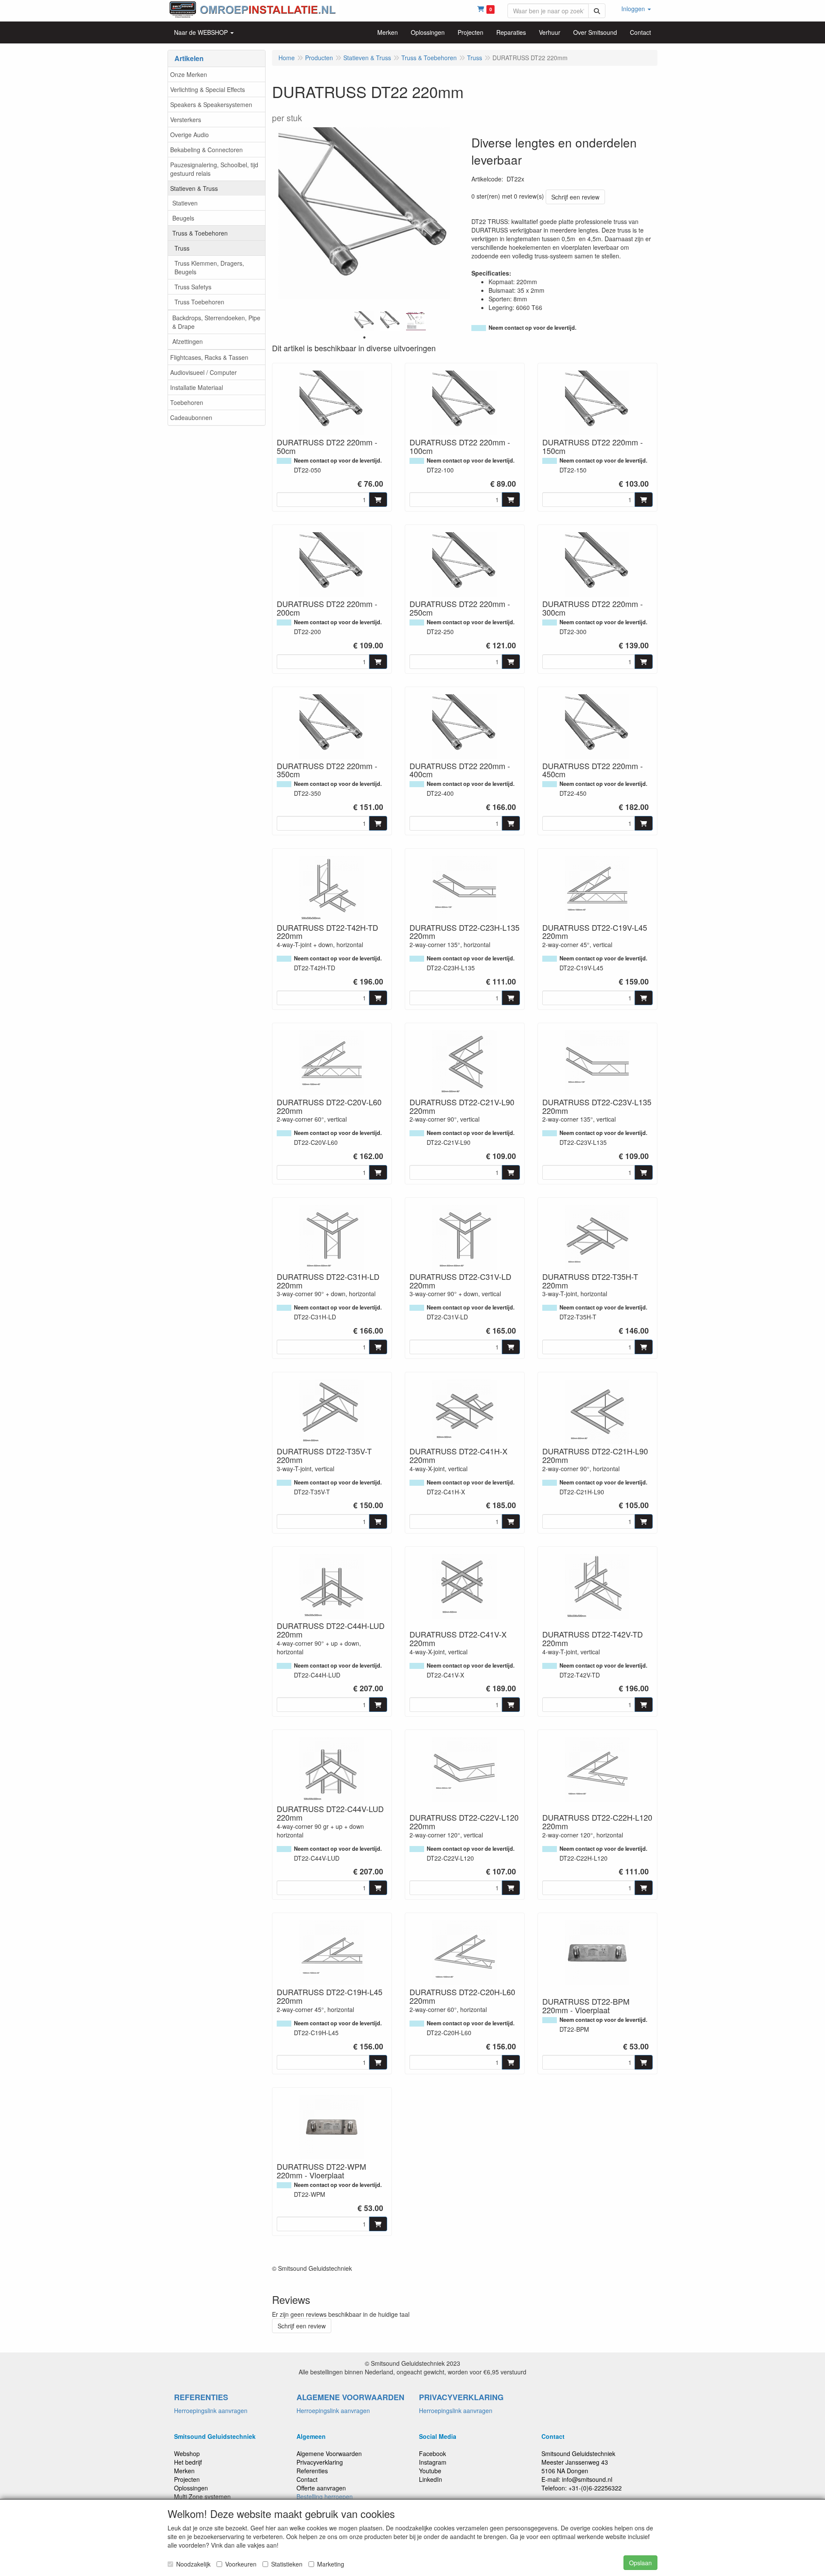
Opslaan (640, 2563)
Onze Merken (189, 74)
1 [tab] (364, 337)
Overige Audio (189, 135)
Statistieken (287, 2564)
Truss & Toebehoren (200, 233)
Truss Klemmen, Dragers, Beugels (209, 267)
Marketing (331, 2564)
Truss (182, 248)
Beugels (183, 218)
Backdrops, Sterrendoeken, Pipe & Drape (216, 322)
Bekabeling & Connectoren (206, 150)
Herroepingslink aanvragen (211, 2410)
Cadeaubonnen (191, 417)
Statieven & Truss (194, 188)
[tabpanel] (364, 321)
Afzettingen (188, 341)
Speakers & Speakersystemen (211, 104)
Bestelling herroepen (325, 2496)
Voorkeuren (241, 2564)
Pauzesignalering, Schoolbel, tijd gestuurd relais (214, 169)
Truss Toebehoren (199, 302)
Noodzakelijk (193, 2564)
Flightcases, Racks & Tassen (209, 357)
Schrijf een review (575, 197)
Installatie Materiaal (197, 387)
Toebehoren (187, 402)
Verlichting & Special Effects (208, 89)
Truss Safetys (193, 287)
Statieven (185, 203)
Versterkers (186, 120)
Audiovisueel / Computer (203, 372)
